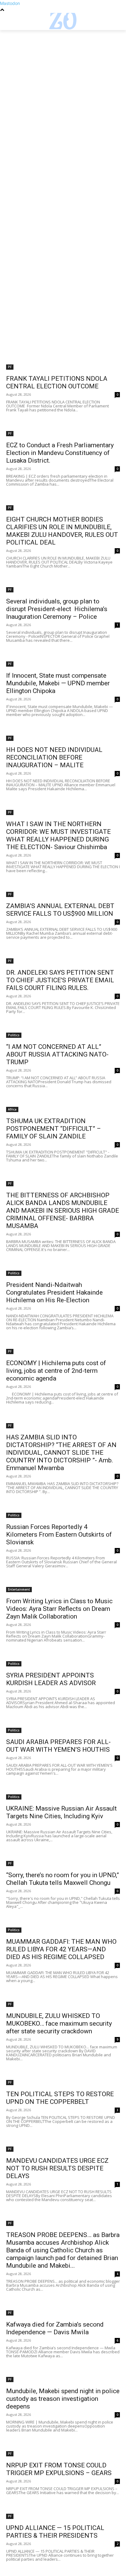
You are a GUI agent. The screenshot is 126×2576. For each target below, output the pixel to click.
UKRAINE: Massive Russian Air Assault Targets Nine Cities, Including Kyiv (61, 1812)
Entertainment (19, 1589)
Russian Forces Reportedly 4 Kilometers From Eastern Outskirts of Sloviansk (59, 1534)
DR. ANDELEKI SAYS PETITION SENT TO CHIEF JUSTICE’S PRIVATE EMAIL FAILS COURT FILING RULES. (60, 980)
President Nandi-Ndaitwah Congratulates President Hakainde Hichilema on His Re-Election (54, 1292)
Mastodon (10, 3)
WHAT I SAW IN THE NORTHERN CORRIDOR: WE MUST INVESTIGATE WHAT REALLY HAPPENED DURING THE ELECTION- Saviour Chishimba (58, 836)
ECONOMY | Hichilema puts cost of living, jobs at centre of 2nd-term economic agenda (56, 1371)
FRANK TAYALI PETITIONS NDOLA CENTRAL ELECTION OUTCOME (57, 382)
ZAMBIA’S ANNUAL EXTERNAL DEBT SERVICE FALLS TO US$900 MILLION (60, 910)
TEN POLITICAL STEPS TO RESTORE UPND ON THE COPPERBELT (60, 2098)
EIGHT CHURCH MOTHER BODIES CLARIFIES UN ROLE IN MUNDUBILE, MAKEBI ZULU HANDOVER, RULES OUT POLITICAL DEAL (62, 531)
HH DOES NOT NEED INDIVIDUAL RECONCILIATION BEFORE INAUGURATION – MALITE (54, 757)
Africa (12, 1109)
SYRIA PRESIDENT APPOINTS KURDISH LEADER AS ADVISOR (51, 1679)
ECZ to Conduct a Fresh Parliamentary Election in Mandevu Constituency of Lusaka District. (60, 453)
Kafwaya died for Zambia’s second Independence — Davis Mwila (55, 2328)
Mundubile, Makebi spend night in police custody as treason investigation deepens (63, 2399)
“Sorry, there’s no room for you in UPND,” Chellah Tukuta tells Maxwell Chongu (63, 1879)
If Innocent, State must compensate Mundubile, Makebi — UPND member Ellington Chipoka (58, 683)
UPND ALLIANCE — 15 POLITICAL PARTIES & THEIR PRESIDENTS (55, 2532)
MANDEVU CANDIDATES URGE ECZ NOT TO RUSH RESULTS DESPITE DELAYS (57, 2168)
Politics (14, 1035)
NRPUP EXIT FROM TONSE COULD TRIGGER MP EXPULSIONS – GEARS (59, 2469)
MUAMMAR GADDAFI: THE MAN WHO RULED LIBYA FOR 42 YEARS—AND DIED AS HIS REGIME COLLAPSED (61, 1949)
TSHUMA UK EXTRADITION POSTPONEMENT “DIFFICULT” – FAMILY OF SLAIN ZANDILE (54, 1129)
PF (10, 367)
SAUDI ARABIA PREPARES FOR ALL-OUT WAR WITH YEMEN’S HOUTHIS (58, 1746)
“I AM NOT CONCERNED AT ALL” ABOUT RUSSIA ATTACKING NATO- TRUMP (57, 1054)
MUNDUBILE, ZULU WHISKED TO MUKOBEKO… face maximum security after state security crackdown (59, 2023)
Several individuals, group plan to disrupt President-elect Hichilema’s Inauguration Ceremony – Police (57, 609)
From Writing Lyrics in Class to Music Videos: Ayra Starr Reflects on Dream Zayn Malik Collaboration (59, 1609)
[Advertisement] (63, 96)
